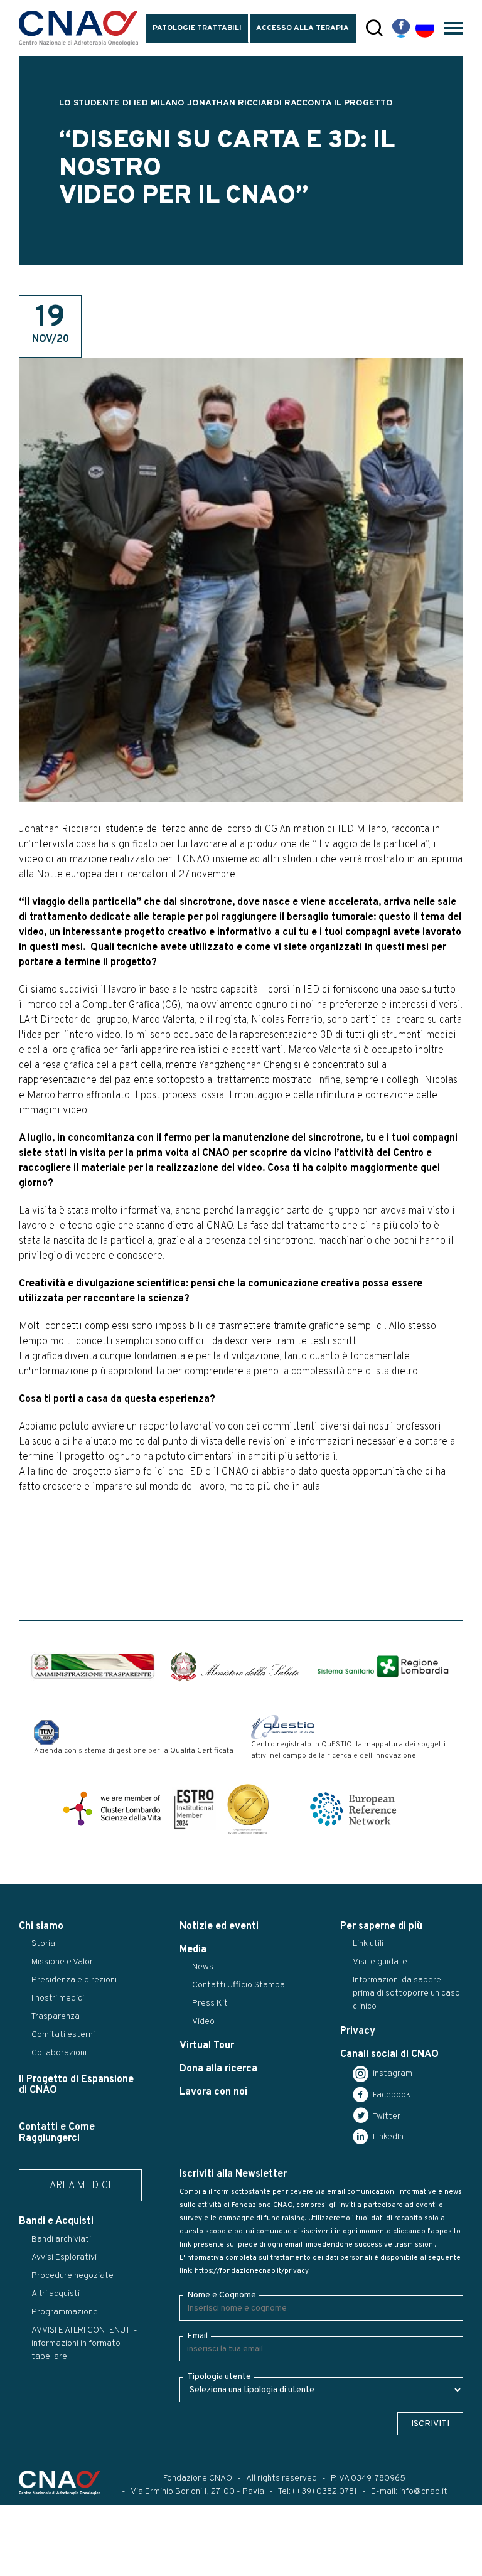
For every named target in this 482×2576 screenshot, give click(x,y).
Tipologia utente (219, 2377)
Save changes (73, 2567)
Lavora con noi (213, 2092)
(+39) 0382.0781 (325, 2492)
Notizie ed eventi (219, 1927)
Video (203, 2022)
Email (197, 2336)
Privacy (358, 2031)
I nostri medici (58, 1998)
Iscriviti (430, 2424)
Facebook (391, 2095)
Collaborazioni (59, 2053)
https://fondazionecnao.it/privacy (252, 2271)
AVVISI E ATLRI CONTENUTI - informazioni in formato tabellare (84, 2344)
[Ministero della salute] (235, 1667)
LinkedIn (387, 2137)
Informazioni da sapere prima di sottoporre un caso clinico (406, 1993)
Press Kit (210, 2003)
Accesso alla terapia (303, 28)
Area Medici (80, 2186)
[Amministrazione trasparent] (93, 1666)
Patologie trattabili (197, 28)
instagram (392, 2074)
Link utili (368, 1944)
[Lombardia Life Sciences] (112, 1809)
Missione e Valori (63, 1962)
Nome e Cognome (222, 2295)
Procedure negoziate (72, 2276)
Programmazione (65, 2312)
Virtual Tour (207, 2046)
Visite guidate (380, 1962)
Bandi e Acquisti (56, 2221)
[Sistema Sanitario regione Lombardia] (383, 1666)
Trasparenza (56, 2017)
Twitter (386, 2116)
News (203, 1967)
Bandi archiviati (61, 2239)
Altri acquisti (56, 2294)
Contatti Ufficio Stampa (238, 1985)
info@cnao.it (423, 2492)
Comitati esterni (63, 2035)
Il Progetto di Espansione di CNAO (76, 2085)
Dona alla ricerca (218, 2069)
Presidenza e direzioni (74, 1980)
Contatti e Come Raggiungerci (57, 2133)
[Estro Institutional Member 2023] (194, 1809)
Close (18, 2567)
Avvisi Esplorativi (64, 2258)
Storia (43, 1944)
